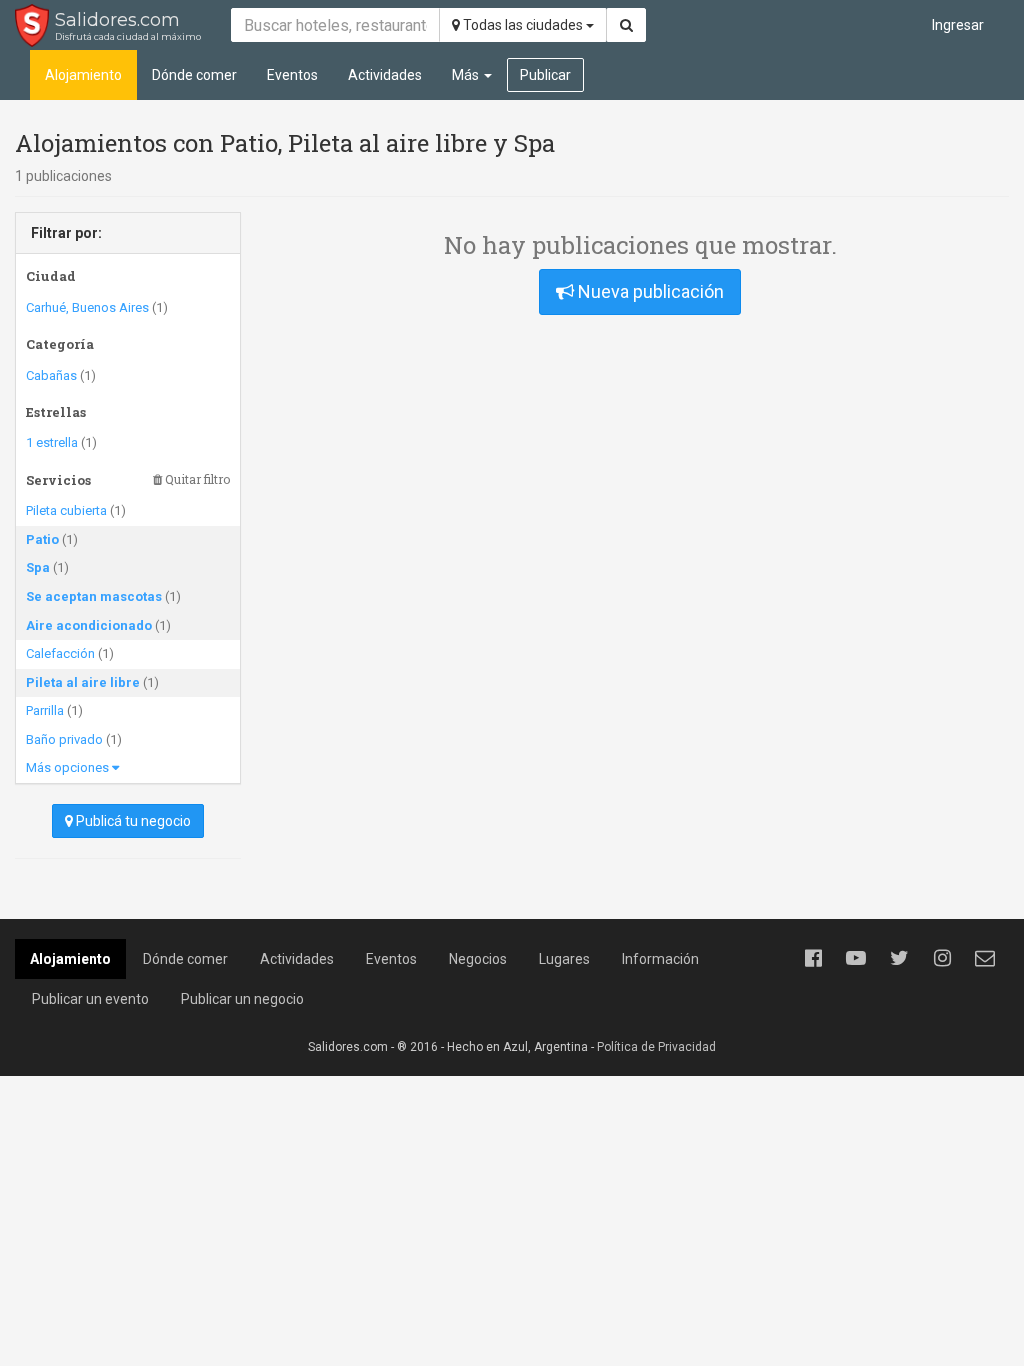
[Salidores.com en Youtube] (856, 958)
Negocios (478, 959)
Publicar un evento (90, 999)
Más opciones (69, 767)
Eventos (292, 75)
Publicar (545, 75)
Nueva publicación (649, 291)
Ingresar (958, 25)
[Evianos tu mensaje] (985, 958)
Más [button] (467, 75)
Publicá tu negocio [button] (132, 821)
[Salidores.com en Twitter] (899, 958)
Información (660, 959)
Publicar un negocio (242, 999)
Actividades (385, 75)
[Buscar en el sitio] (626, 25)
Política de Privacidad (656, 1047)
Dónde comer (194, 75)
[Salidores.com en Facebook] (813, 958)
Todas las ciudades (523, 25)
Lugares (564, 959)
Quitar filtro (196, 479)
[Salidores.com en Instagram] (942, 958)
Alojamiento (83, 75)
